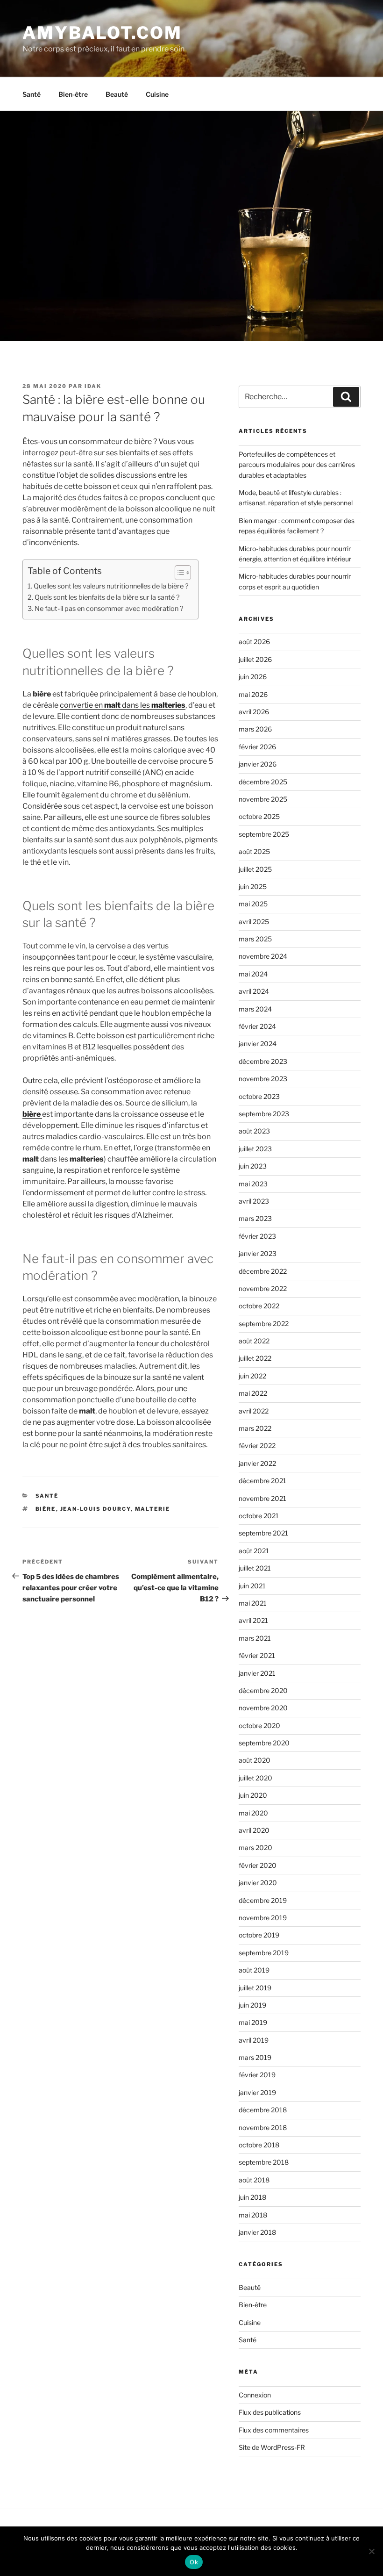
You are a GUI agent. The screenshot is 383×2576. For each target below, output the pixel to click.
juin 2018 (252, 2197)
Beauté (117, 94)
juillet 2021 (255, 1568)
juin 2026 (253, 677)
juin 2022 (252, 1376)
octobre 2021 (259, 1516)
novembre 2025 (263, 799)
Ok (194, 2562)
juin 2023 (253, 1166)
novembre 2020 (263, 1708)
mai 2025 (253, 904)
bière (46, 1509)
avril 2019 (254, 2040)
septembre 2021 (263, 1533)
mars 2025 (255, 939)
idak (93, 386)
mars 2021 (255, 1638)
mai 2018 (253, 2215)
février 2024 (257, 1026)
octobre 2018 (259, 2145)
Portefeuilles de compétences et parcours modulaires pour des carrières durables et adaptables (297, 465)
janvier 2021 (257, 1673)
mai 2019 (253, 2022)
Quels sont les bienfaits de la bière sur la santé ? (107, 597)
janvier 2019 (257, 2092)
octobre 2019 (259, 1935)
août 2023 (254, 1131)
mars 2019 (255, 2057)
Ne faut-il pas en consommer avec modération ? (109, 609)
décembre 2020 (263, 1690)
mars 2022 (255, 1428)
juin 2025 (253, 886)
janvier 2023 (258, 1253)
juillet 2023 (255, 1149)
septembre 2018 (264, 2162)
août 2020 (255, 1760)
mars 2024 (255, 1009)
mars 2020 (255, 1848)
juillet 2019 (255, 1988)
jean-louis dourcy (96, 1509)
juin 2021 (252, 1586)
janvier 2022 (257, 1463)
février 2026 (257, 747)
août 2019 (254, 1970)
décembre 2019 (263, 1900)
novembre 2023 (263, 1079)
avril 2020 (254, 1830)
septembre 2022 (264, 1324)
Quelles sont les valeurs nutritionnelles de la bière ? (111, 586)
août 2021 (254, 1551)
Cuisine (157, 94)
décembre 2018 (263, 2110)
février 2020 (258, 1865)
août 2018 (254, 2180)
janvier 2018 (257, 2232)
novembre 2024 (263, 956)
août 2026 (254, 642)
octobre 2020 (259, 1726)
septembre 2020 (264, 1743)
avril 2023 (254, 1201)
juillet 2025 (255, 869)
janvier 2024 (258, 1044)
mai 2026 (253, 694)
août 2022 (254, 1341)
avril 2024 (254, 991)
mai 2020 (253, 1813)
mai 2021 (253, 1603)
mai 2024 (253, 974)
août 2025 (254, 851)
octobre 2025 (259, 816)
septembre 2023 (264, 1114)
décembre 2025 (263, 782)
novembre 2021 (262, 1498)
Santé (32, 94)
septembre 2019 (264, 1953)
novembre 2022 (263, 1288)
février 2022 (257, 1446)
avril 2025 (254, 922)
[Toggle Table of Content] (178, 573)
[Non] (371, 2551)
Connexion (255, 2395)
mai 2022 (253, 1393)
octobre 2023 (259, 1096)
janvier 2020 (258, 1883)
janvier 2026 (258, 764)
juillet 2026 (255, 659)
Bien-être (73, 94)
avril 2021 (253, 1620)
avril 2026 (254, 712)
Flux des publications (270, 2412)
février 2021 (257, 1655)
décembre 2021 (262, 1481)
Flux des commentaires (274, 2430)
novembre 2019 (263, 1918)
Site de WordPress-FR (272, 2447)
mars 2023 (255, 1218)
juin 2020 (253, 1795)
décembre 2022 (263, 1271)
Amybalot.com (102, 33)
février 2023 (257, 1236)
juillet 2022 (255, 1358)
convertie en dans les (123, 705)
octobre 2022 (259, 1306)
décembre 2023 (263, 1061)
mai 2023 (253, 1184)
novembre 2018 (263, 2128)
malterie (153, 1509)
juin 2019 (252, 2005)
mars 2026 (255, 729)
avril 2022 (254, 1411)
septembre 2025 (264, 834)
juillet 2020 (255, 1778)
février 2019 (257, 2075)
